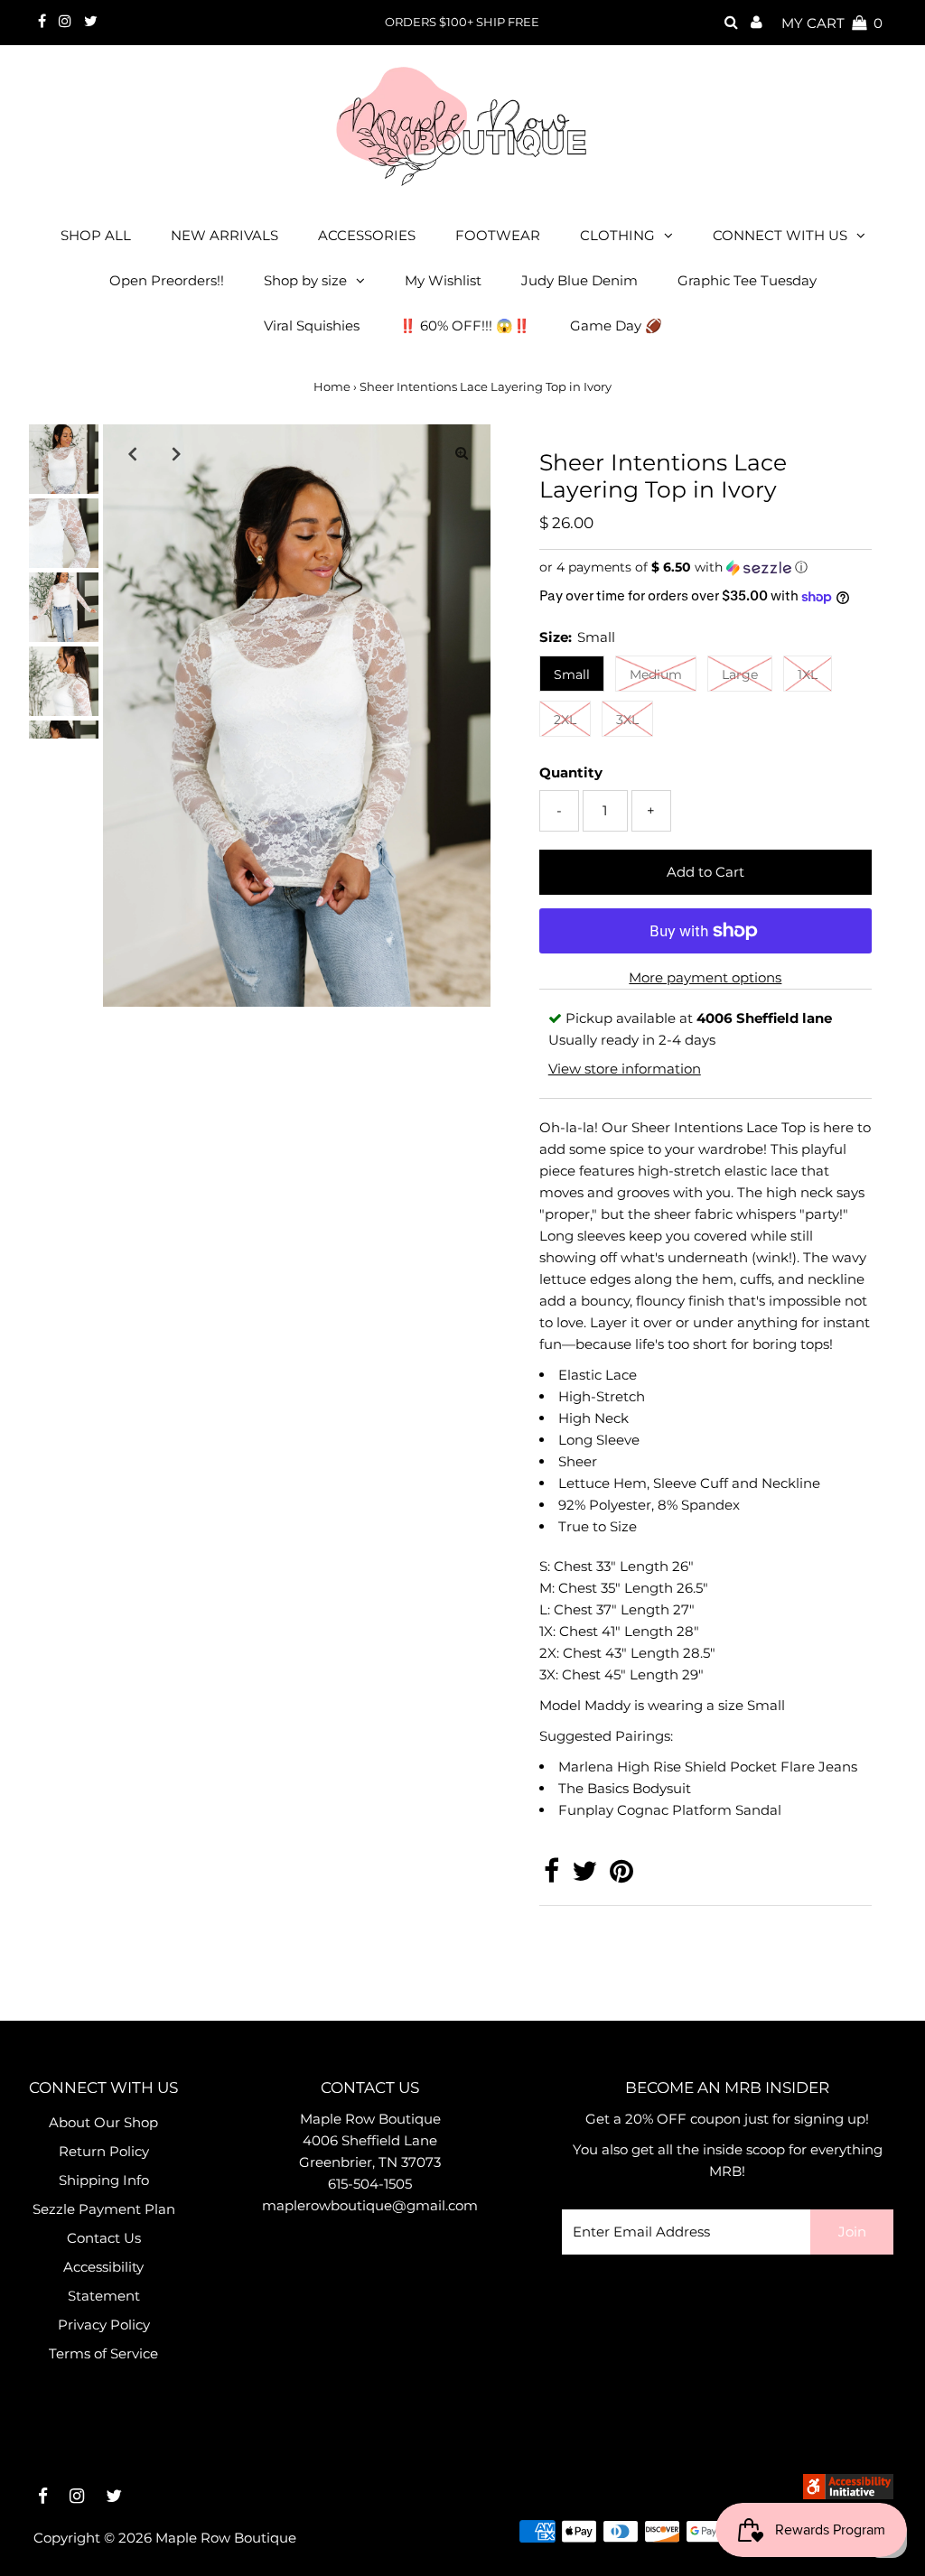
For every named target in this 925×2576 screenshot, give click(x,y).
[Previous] (132, 453)
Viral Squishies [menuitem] (312, 325)
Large (740, 674)
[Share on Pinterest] (621, 1876)
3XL (627, 720)
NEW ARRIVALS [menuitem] (224, 235)
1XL (808, 674)
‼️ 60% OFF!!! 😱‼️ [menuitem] (465, 325)
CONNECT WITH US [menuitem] (780, 235)
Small (572, 674)
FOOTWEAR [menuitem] (498, 235)
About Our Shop (103, 2122)
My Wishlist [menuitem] (443, 280)
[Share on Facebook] (551, 1876)
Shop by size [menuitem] (305, 280)
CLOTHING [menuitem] (617, 235)
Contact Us (104, 2238)
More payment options (705, 977)
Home (332, 386)
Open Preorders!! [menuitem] (167, 280)
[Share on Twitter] (584, 1876)
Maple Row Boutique (226, 2538)
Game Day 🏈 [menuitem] (616, 325)
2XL (565, 720)
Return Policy (104, 2151)
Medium (656, 674)
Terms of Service (103, 2353)
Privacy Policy (104, 2325)
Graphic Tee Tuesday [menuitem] (747, 280)
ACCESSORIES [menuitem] (367, 235)
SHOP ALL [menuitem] (96, 235)
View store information (625, 1069)
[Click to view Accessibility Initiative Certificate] (848, 2494)
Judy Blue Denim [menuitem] (579, 280)
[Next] (176, 453)
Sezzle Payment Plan (104, 2209)
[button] (705, 567)
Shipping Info (104, 2180)
